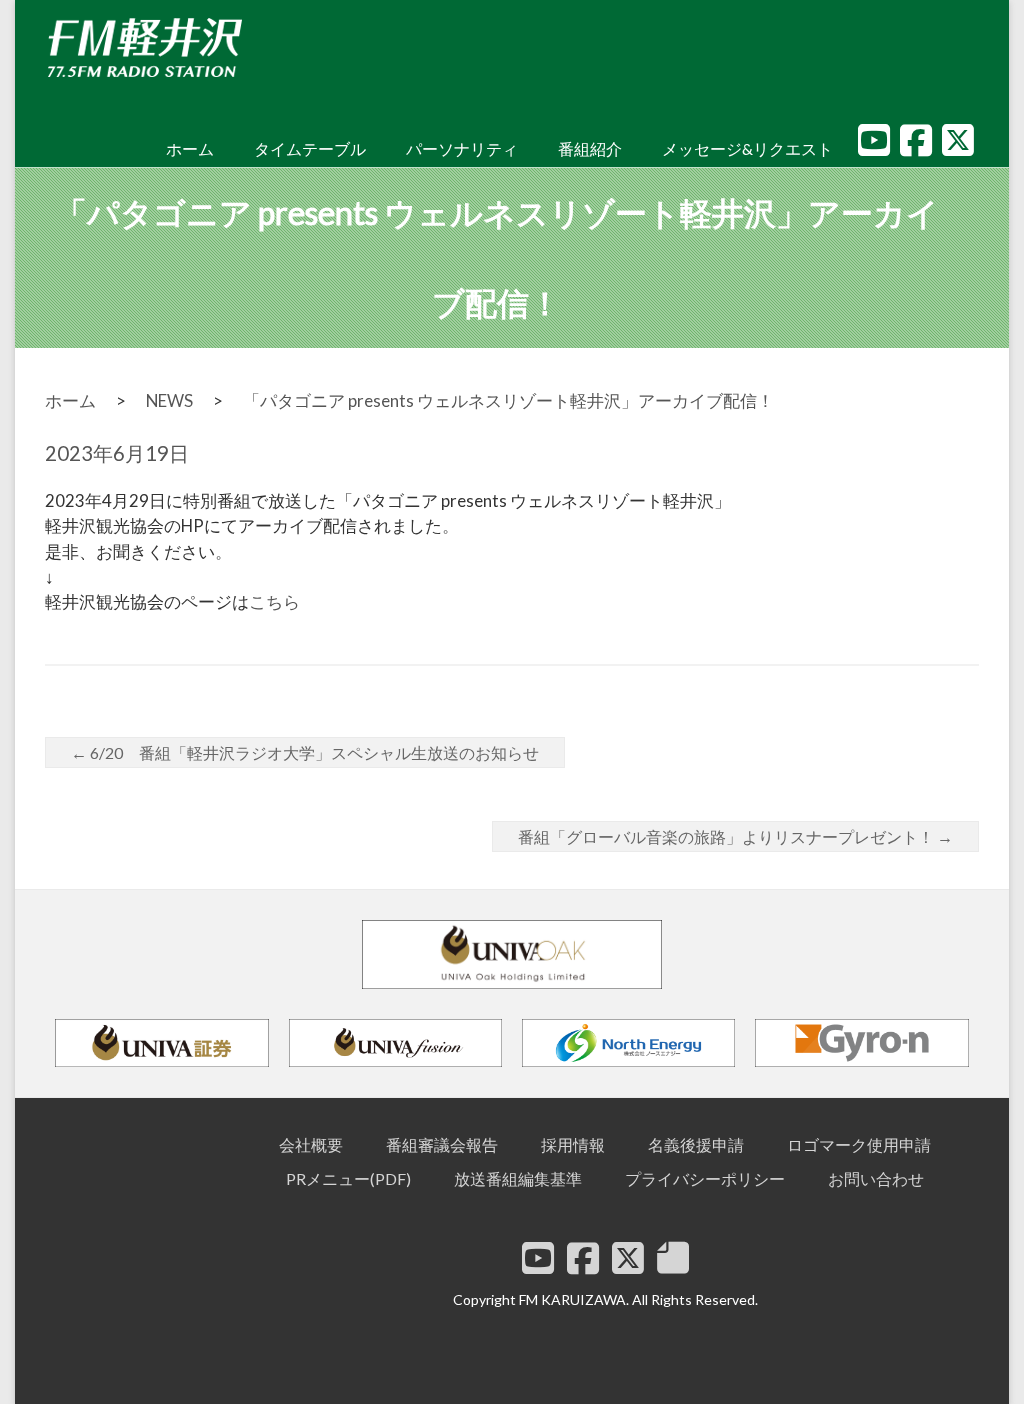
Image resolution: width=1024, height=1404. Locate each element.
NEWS (169, 400)
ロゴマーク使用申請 (859, 1144)
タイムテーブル (310, 148)
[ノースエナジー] (628, 1057)
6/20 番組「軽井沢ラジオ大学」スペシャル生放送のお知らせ (305, 752)
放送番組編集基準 (518, 1178)
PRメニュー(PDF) (348, 1178)
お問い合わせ (876, 1178)
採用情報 (573, 1144)
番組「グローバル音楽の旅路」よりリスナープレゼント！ (735, 836)
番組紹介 (590, 148)
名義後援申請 (696, 1144)
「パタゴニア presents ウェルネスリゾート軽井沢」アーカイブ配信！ (508, 400)
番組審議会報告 (442, 1144)
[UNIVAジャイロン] (861, 1057)
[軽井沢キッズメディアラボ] (673, 1258)
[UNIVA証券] (161, 1057)
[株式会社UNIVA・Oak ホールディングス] (512, 979)
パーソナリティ (462, 148)
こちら (274, 601)
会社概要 (311, 1144)
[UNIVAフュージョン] (395, 1057)
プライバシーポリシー (705, 1178)
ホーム (190, 148)
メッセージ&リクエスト (747, 148)
